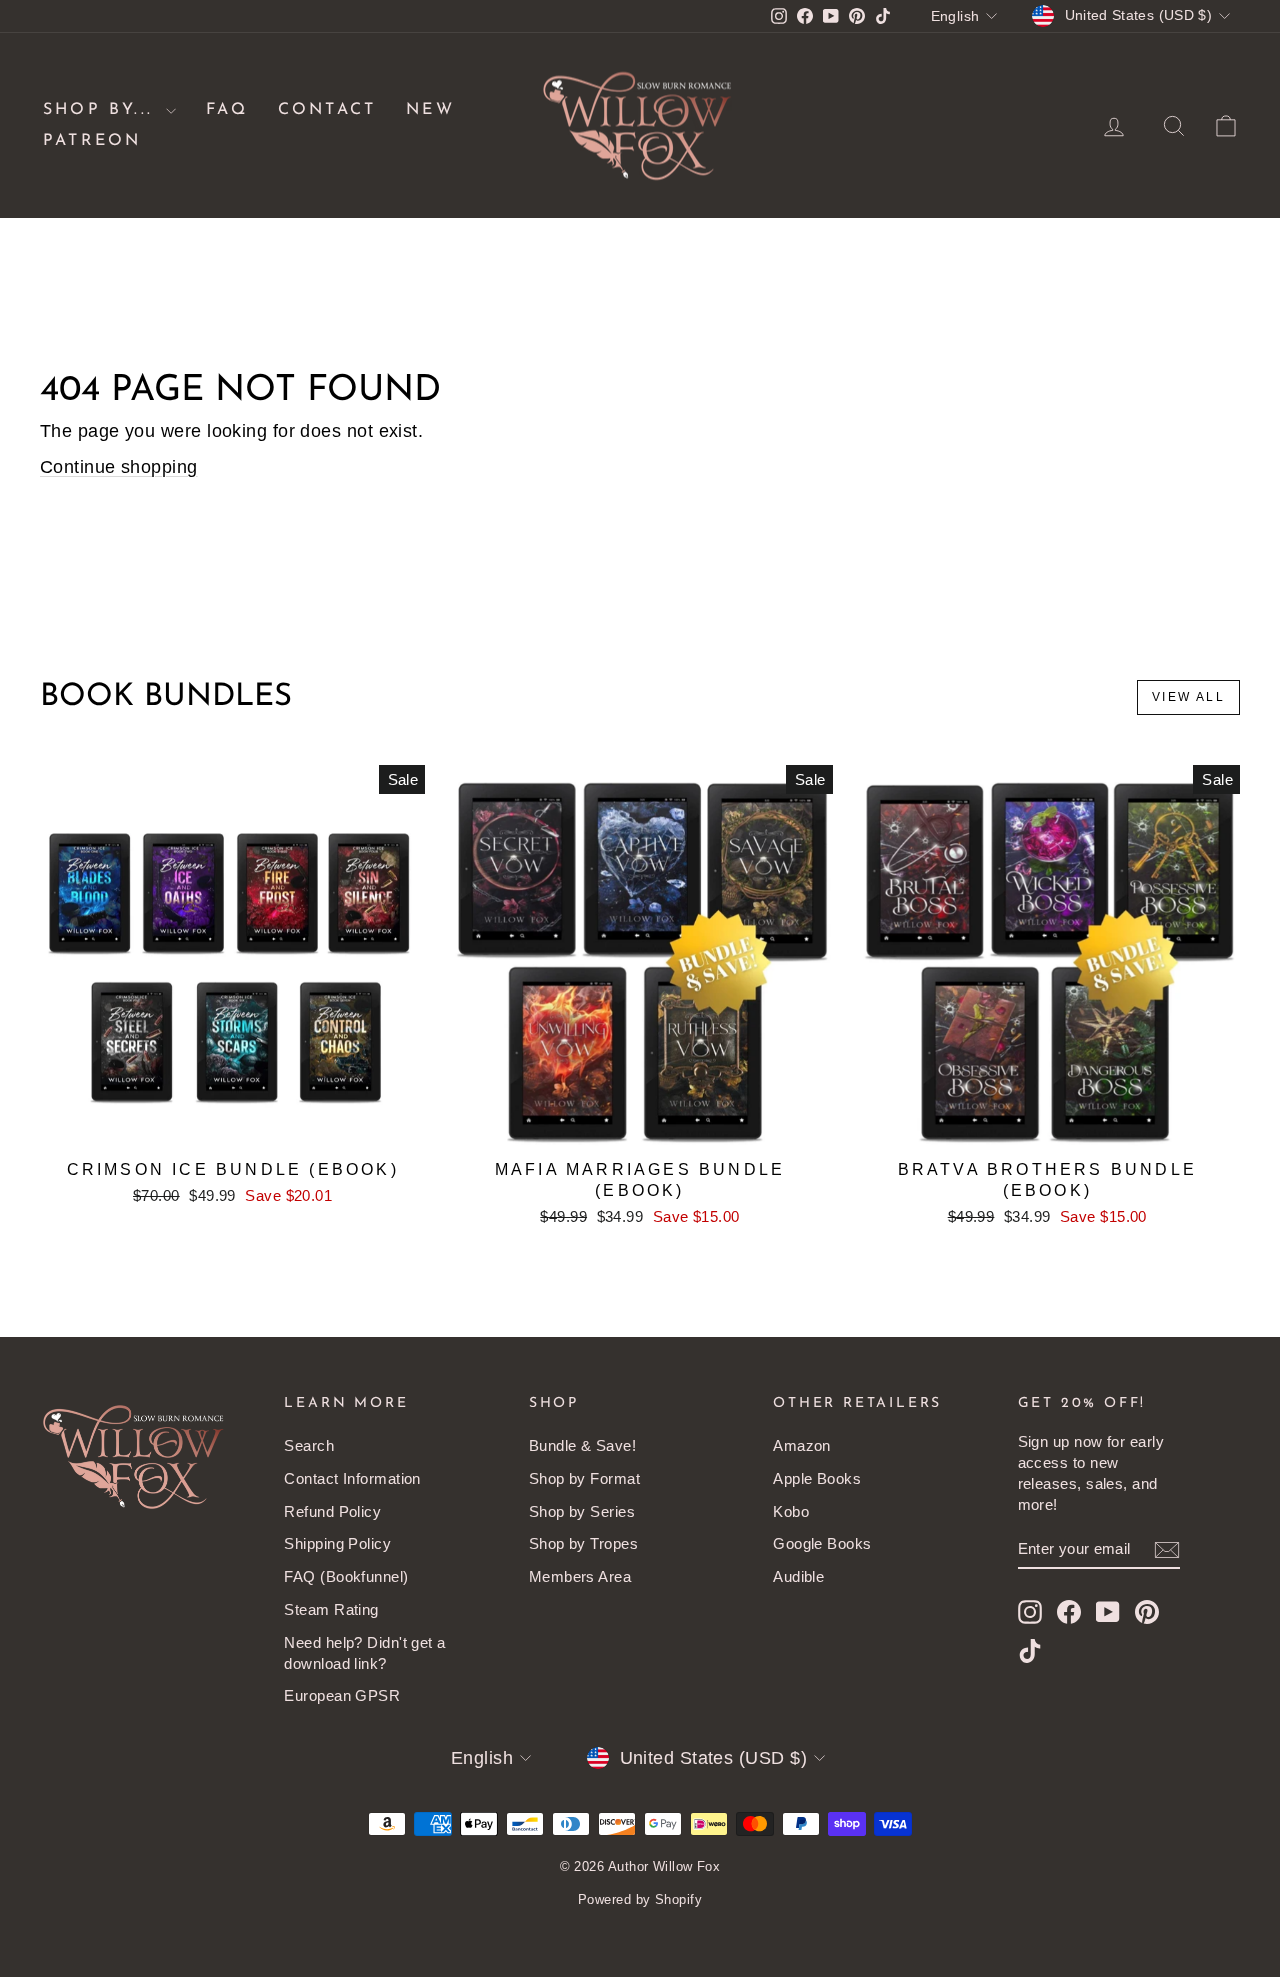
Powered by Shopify (640, 1899)
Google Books (822, 1543)
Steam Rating (331, 1609)
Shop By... (102, 110)
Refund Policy (332, 1511)
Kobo (791, 1511)
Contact (327, 110)
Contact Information (352, 1478)
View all (1188, 697)
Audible (798, 1576)
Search (309, 1445)
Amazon (802, 1445)
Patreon (92, 141)
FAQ (227, 110)
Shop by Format (584, 1478)
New (430, 110)
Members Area (580, 1576)
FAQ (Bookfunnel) (346, 1576)
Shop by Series (582, 1511)
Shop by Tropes (583, 1543)
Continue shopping (119, 467)
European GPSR (342, 1695)
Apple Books (817, 1478)
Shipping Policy (337, 1543)
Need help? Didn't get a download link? (364, 1653)
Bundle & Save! (582, 1445)
